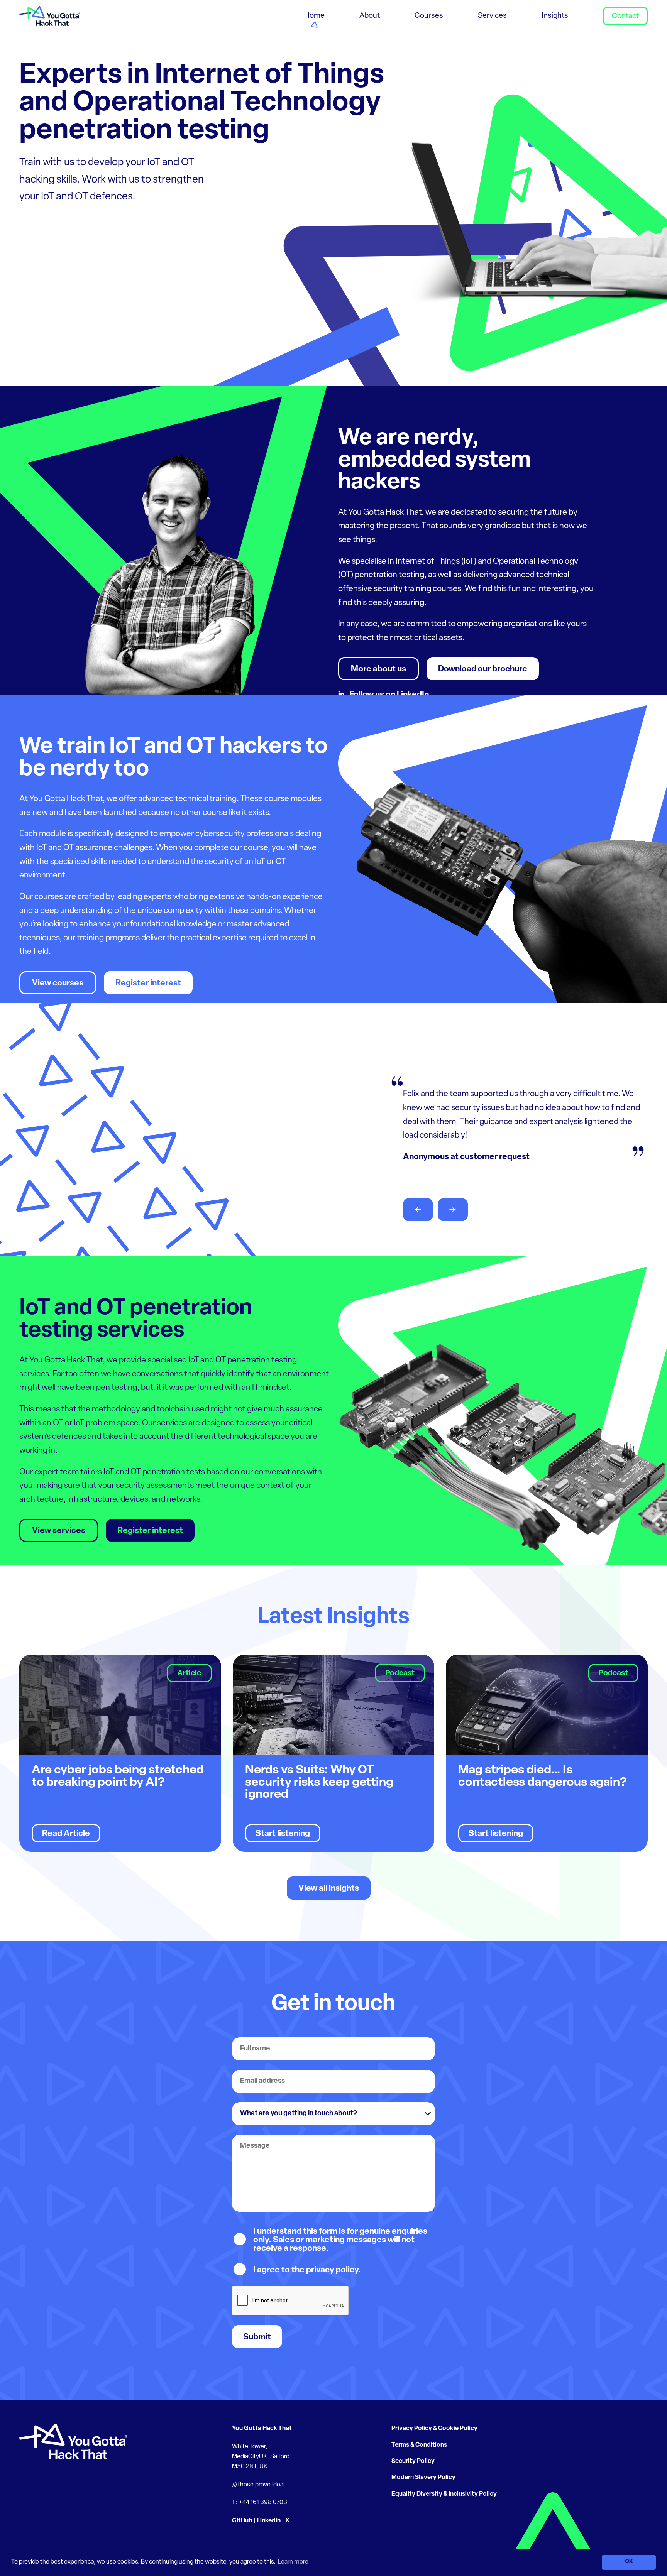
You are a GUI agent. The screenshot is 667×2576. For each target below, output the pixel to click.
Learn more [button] (293, 2562)
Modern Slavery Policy (423, 2478)
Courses (429, 16)
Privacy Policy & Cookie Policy (434, 2429)
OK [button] (629, 2562)
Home (314, 16)
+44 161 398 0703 (263, 2503)
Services (492, 16)
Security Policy (413, 2461)
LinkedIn (269, 2521)
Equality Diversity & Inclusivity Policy (444, 2494)
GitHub (242, 2521)
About (370, 16)
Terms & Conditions (419, 2445)
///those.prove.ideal (258, 2485)
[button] (418, 1210)
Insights (555, 16)
